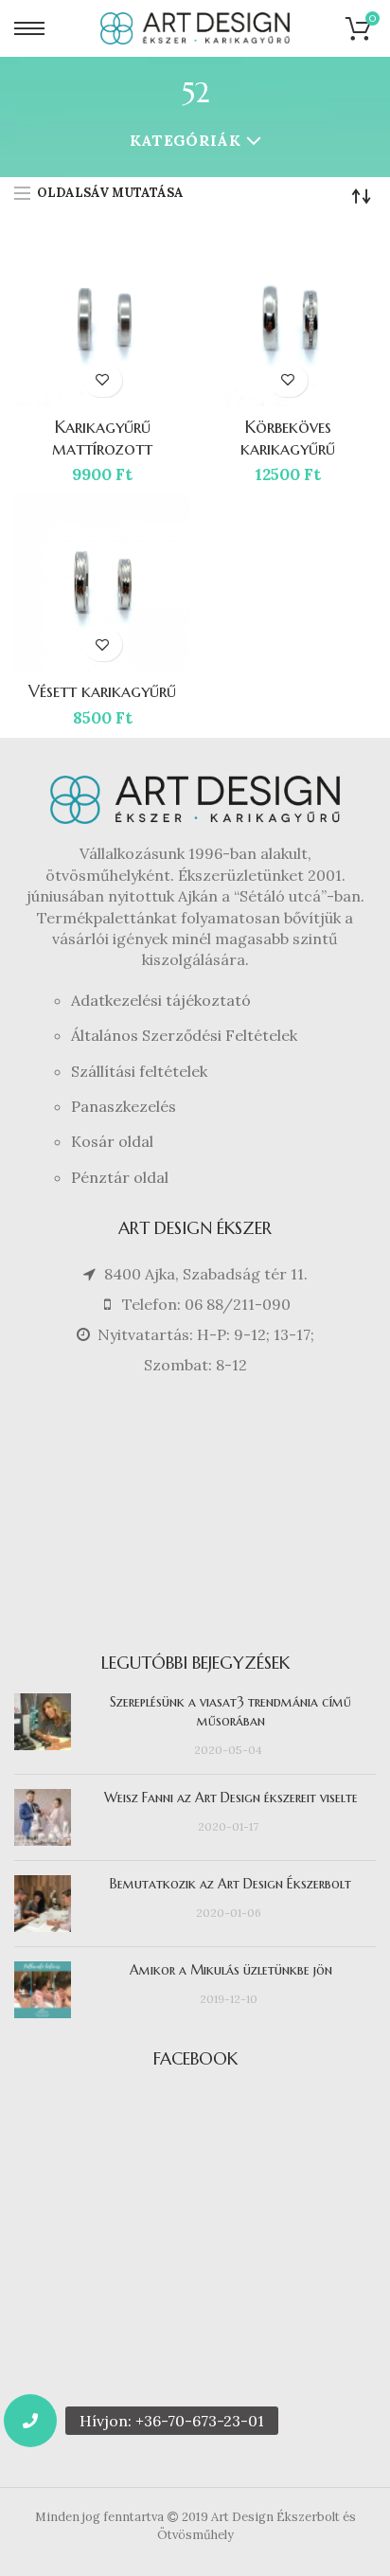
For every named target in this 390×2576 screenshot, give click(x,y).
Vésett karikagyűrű (102, 691)
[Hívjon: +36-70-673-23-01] (30, 2421)
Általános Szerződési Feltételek (184, 1035)
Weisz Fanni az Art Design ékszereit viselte (231, 1798)
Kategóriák (185, 140)
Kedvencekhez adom (103, 380)
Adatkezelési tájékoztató (161, 1000)
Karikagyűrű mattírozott (102, 438)
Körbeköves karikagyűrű (288, 438)
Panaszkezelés (124, 1106)
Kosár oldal (112, 1141)
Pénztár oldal (120, 1177)
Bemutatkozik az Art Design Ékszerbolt (230, 1884)
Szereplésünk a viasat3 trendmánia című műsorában (230, 1711)
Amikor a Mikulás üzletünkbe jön (231, 1970)
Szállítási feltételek (139, 1071)
